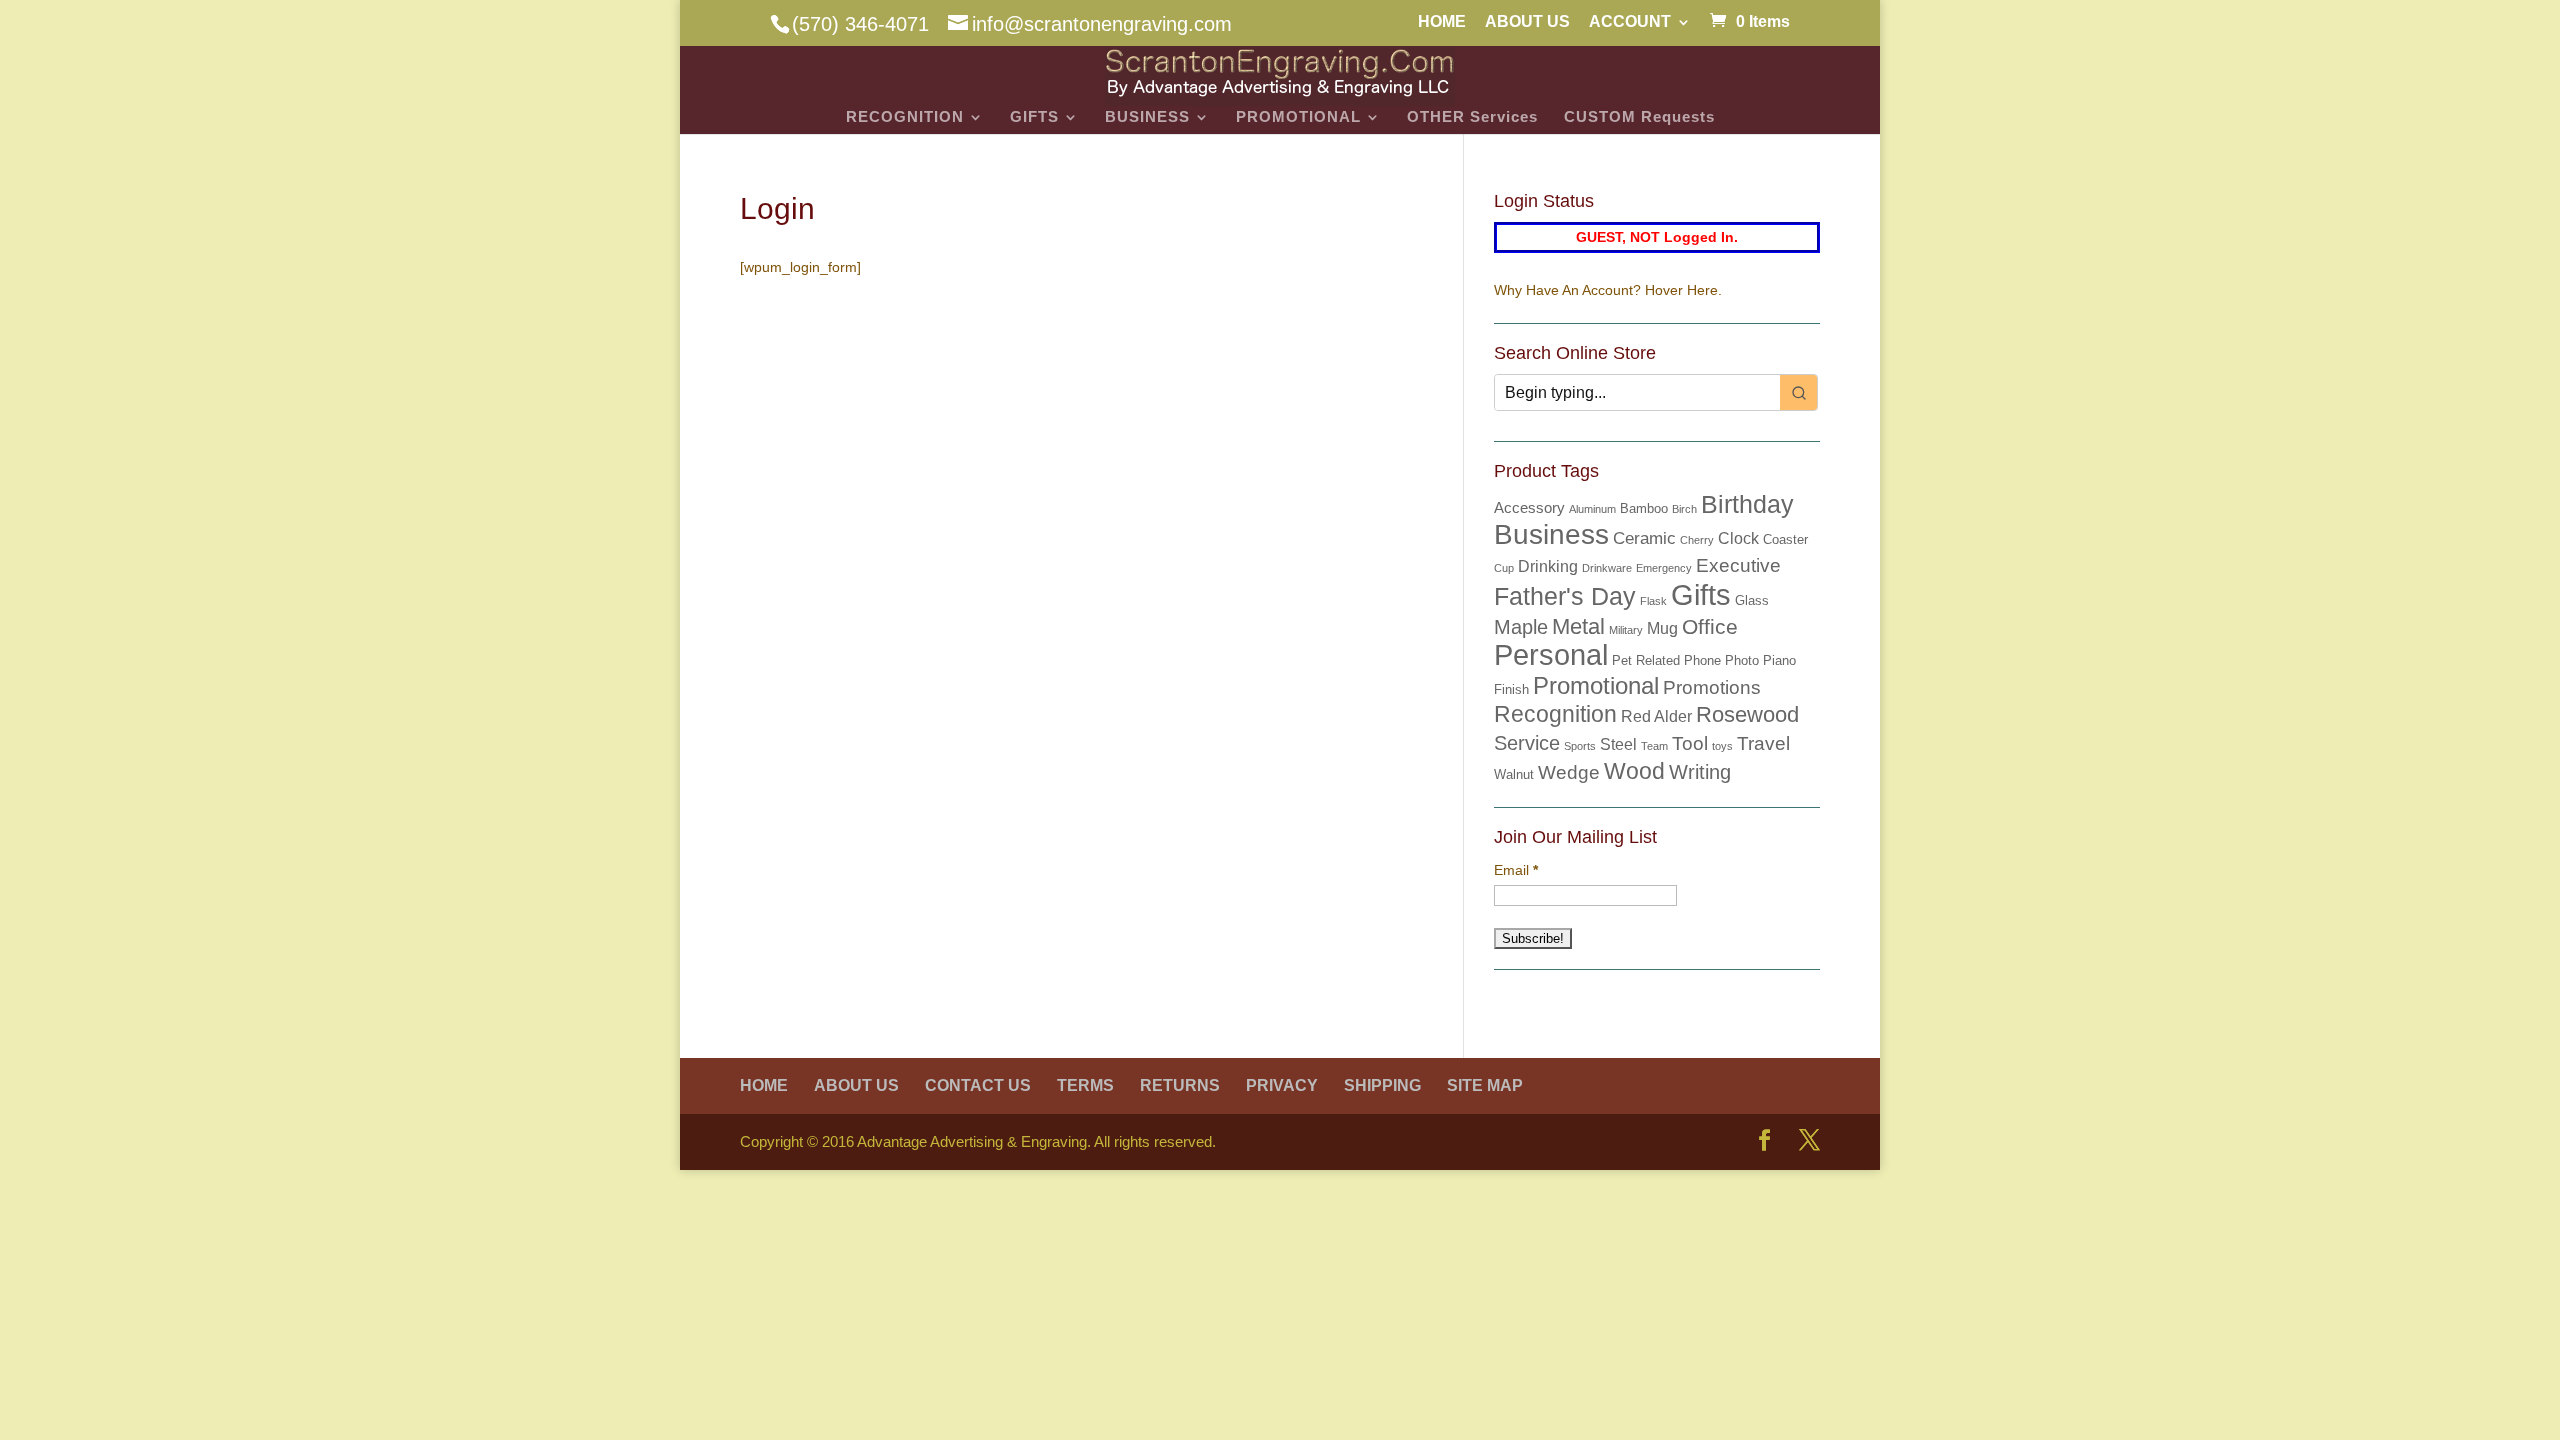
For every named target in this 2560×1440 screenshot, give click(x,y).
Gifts (1701, 594)
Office (1710, 627)
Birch (1684, 509)
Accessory (1529, 508)
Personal (1551, 655)
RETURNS (1180, 1085)
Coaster (1785, 539)
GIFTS (1034, 117)
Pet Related (1646, 660)
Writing (1700, 772)
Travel (1763, 743)
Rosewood (1747, 714)
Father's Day (1565, 596)
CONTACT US (978, 1085)
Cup (1504, 568)
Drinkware (1607, 568)
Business (1551, 534)
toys (1722, 746)
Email (1516, 870)
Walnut (1514, 774)
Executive (1738, 565)
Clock (1738, 538)
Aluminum (1592, 509)
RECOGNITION (905, 117)
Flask (1653, 601)
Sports (1580, 746)
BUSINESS (1147, 117)
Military (1626, 630)
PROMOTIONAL (1298, 117)
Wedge (1569, 772)
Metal (1578, 626)
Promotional (1596, 685)
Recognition (1555, 714)
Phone (1702, 660)
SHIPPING (1382, 1085)
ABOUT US (1527, 22)
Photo (1742, 660)
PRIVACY (1282, 1085)
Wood (1634, 771)
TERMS (1085, 1085)
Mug (1662, 628)
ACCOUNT (1630, 22)
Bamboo (1644, 508)
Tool (1690, 743)
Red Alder (1656, 716)
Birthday (1747, 504)
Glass (1752, 600)
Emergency (1664, 568)
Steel (1618, 744)
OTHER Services (1472, 117)
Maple (1521, 627)
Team (1654, 746)
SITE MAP (1485, 1085)
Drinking (1548, 566)
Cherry (1697, 540)
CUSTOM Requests (1639, 117)
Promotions (1712, 687)
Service (1527, 743)
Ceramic (1644, 538)
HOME (1442, 22)
